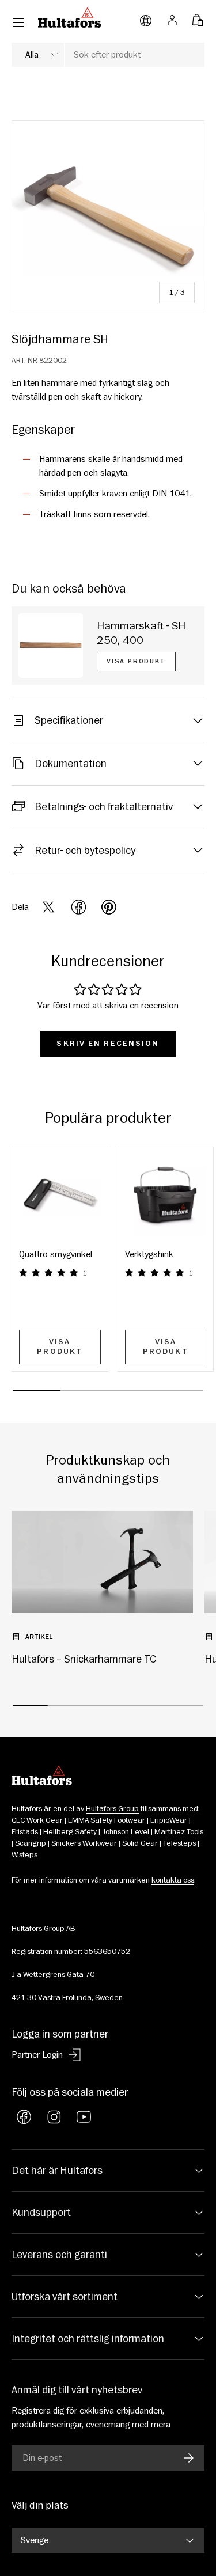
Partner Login (37, 2055)
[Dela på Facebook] (79, 907)
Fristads (25, 1832)
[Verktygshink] (166, 1195)
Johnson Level (126, 1832)
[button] (198, 17)
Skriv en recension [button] (108, 1044)
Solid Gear (140, 1843)
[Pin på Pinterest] (109, 907)
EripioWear (169, 1820)
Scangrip (31, 1843)
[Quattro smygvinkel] (60, 1195)
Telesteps (179, 1843)
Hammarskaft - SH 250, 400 (141, 633)
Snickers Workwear (84, 1843)
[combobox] (108, 55)
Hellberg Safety (70, 1832)
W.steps (24, 1855)
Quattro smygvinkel (56, 1254)
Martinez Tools (179, 1832)
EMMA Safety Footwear (107, 1820)
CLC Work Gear (37, 1820)
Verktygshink (149, 1254)
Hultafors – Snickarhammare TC (84, 1659)
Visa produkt (136, 661)
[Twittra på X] (48, 907)
